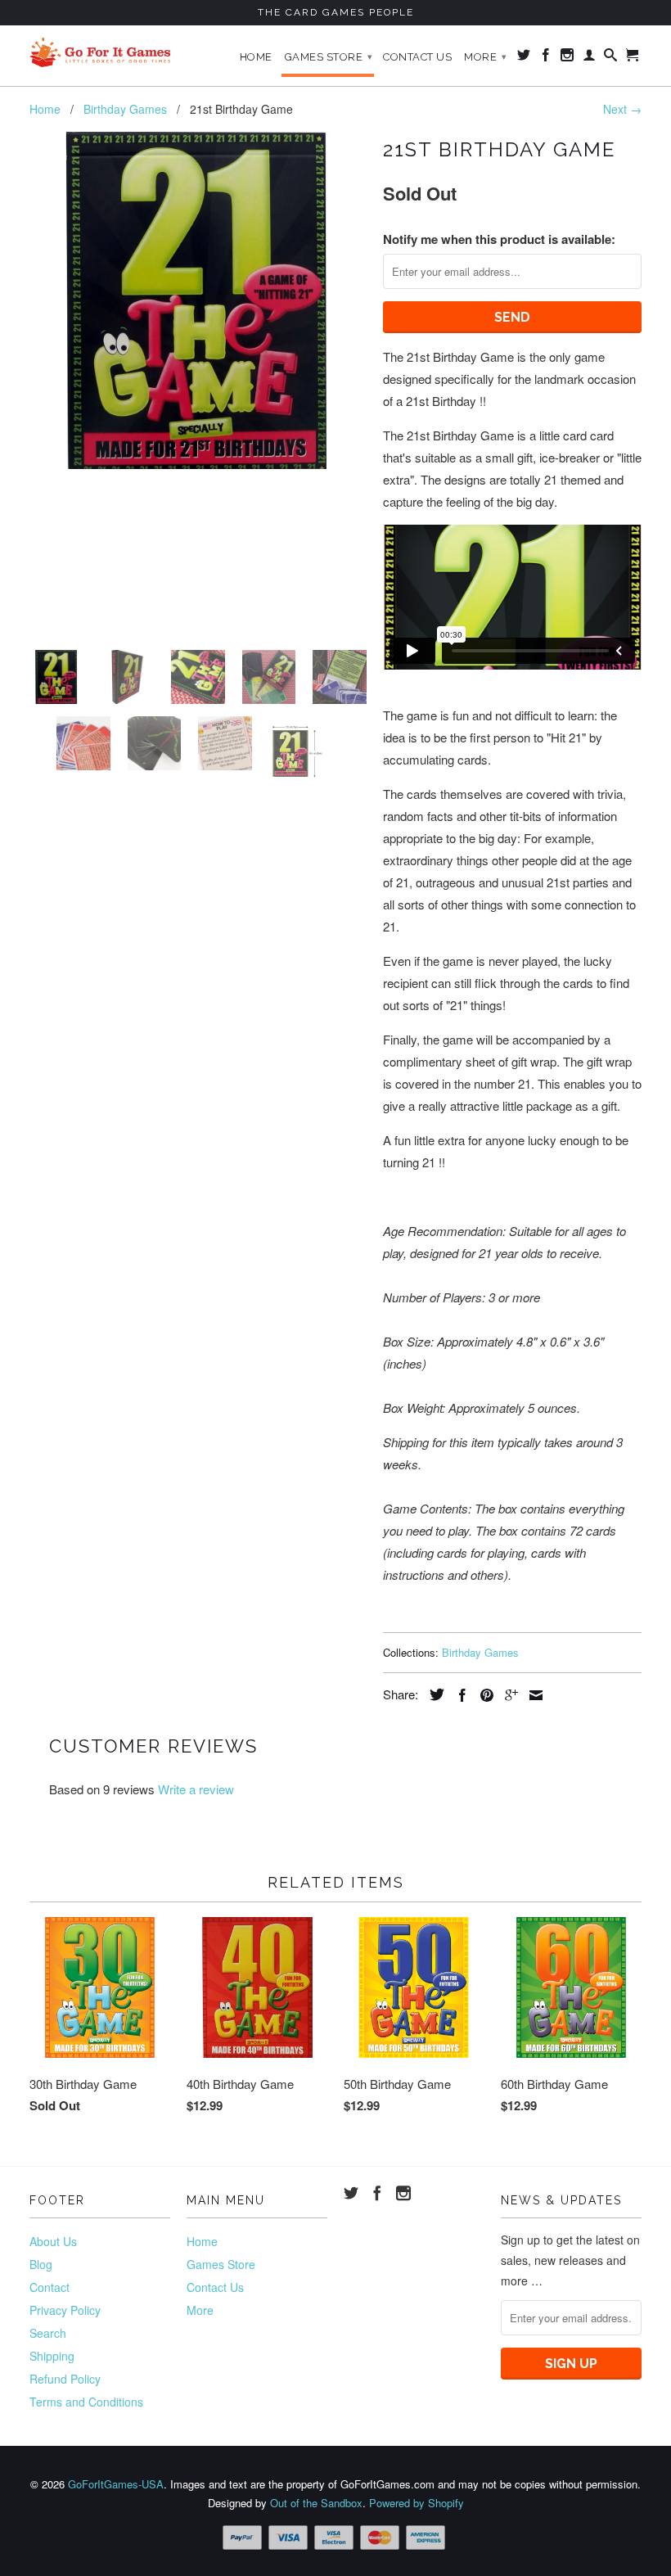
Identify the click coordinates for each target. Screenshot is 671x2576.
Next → (622, 109)
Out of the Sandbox (316, 2503)
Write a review (196, 1789)
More (485, 57)
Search (48, 2333)
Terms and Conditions (86, 2402)
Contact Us (417, 57)
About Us (53, 2241)
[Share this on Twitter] (433, 1694)
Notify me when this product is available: (499, 239)
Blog (41, 2264)
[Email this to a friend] (532, 1695)
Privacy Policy (65, 2310)
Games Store (329, 57)
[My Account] (590, 58)
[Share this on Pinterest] (483, 1695)
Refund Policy (65, 2379)
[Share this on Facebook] (458, 1695)
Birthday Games (480, 1652)
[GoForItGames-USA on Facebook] (546, 58)
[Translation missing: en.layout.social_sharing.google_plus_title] (507, 1695)
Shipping (52, 2356)
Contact (50, 2287)
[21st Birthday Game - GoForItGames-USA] (198, 300)
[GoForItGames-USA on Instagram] (567, 58)
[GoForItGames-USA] (100, 52)
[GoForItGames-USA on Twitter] (524, 58)
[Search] (611, 58)
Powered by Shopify (417, 2503)
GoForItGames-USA (116, 2484)
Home (256, 57)
